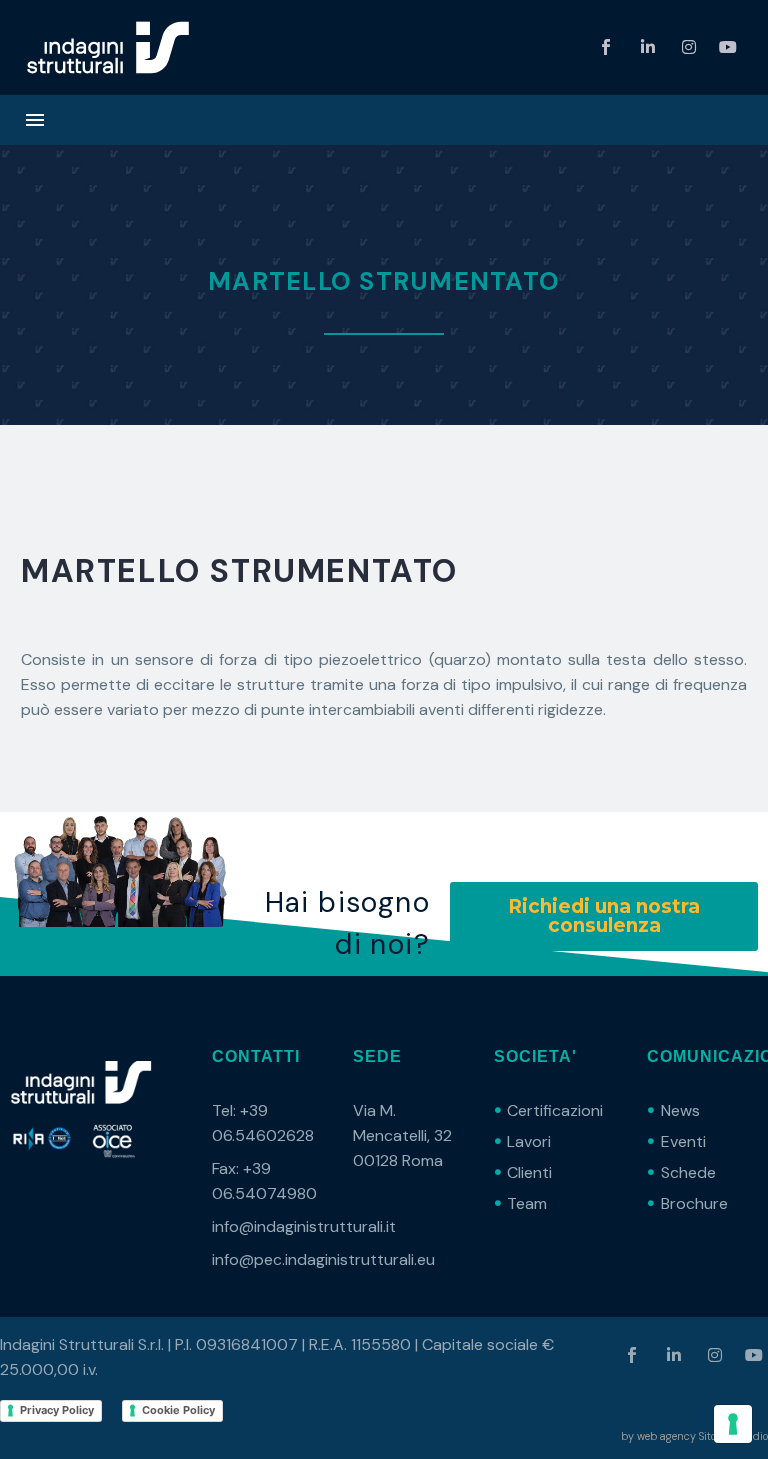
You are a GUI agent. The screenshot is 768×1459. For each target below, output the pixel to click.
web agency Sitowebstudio (702, 1436)
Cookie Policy (178, 1410)
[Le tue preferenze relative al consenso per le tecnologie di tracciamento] (733, 1424)
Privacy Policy (57, 1410)
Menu (35, 120)
